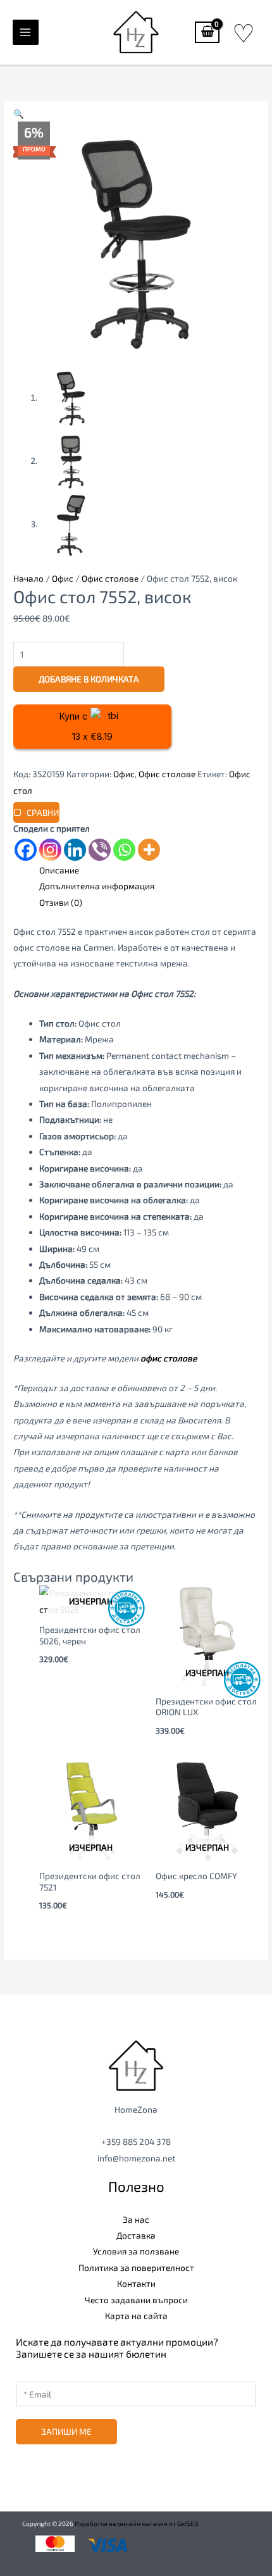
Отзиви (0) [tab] (61, 902)
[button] (19, 114)
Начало (28, 578)
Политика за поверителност (136, 2267)
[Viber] (100, 850)
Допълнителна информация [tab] (97, 886)
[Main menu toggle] (26, 33)
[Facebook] (26, 850)
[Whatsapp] (124, 850)
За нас (136, 2219)
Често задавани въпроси (136, 2300)
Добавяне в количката (89, 679)
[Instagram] (50, 850)
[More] (149, 850)
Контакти (136, 2283)
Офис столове (110, 578)
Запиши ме (66, 2431)
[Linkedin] (75, 850)
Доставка (136, 2235)
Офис (63, 578)
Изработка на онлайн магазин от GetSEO (137, 2523)
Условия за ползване (136, 2251)
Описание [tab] (59, 870)
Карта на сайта (136, 2316)
